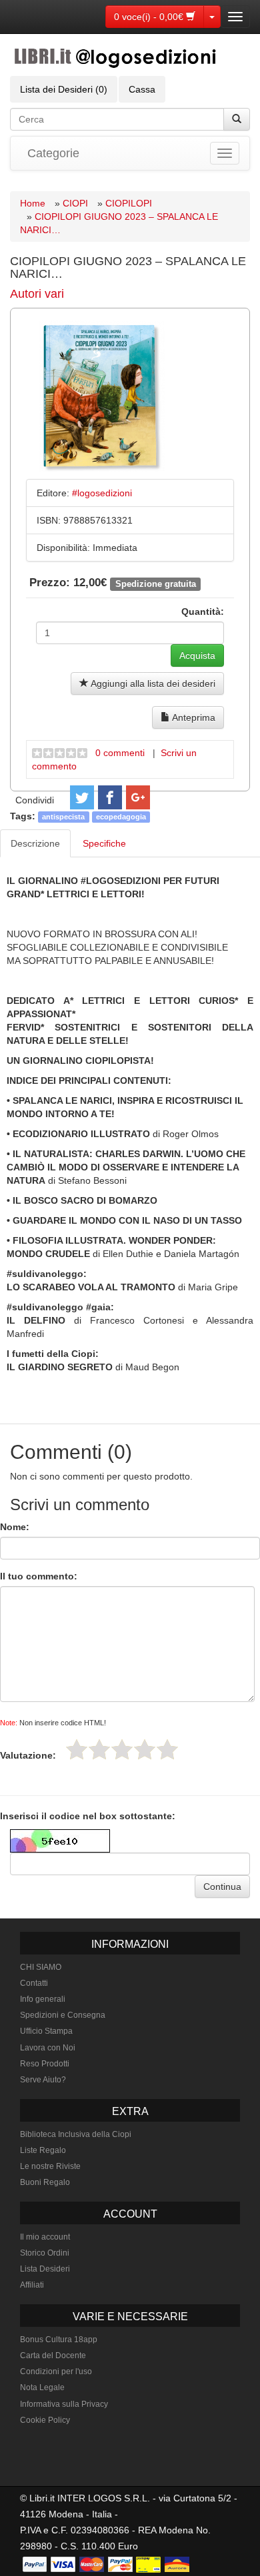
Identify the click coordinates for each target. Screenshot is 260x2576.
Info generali (43, 1999)
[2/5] (99, 1749)
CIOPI (75, 203)
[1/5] (77, 1749)
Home (33, 203)
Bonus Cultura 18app (59, 2340)
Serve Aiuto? (43, 2080)
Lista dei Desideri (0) (64, 89)
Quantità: (203, 612)
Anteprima (193, 717)
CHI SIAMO (41, 1967)
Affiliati (32, 2285)
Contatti (34, 1983)
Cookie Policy (45, 2420)
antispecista (63, 817)
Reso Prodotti (45, 2064)
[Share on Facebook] (110, 797)
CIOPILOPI (129, 203)
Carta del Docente (53, 2356)
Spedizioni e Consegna (63, 2015)
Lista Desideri (45, 2269)
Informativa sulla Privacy (64, 2404)
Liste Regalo (43, 2150)
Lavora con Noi (48, 2048)
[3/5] (122, 1749)
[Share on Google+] (138, 797)
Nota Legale (42, 2387)
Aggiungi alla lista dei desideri (152, 683)
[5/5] (167, 1749)
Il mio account (45, 2237)
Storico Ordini (45, 2253)
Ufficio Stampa (46, 2031)
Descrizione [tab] (35, 843)
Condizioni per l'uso (56, 2371)
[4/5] (145, 1749)
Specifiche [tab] (104, 843)
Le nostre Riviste (50, 2166)
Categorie (53, 153)
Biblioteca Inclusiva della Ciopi (76, 2134)
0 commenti (120, 753)
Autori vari (37, 294)
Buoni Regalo (45, 2182)
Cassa (142, 89)
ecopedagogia (121, 817)
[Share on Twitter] (82, 797)
